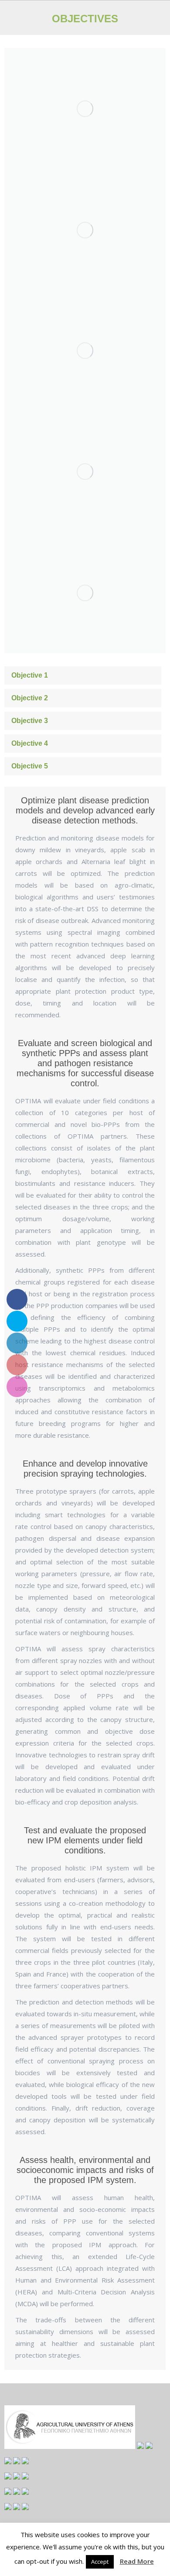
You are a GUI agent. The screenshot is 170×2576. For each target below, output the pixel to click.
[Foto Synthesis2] (85, 472)
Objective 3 (30, 721)
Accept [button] (100, 2562)
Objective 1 (30, 675)
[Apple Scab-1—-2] (85, 593)
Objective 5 (30, 766)
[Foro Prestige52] (85, 230)
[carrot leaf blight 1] (85, 351)
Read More (137, 2561)
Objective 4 (30, 743)
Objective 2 (30, 698)
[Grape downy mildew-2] (85, 109)
